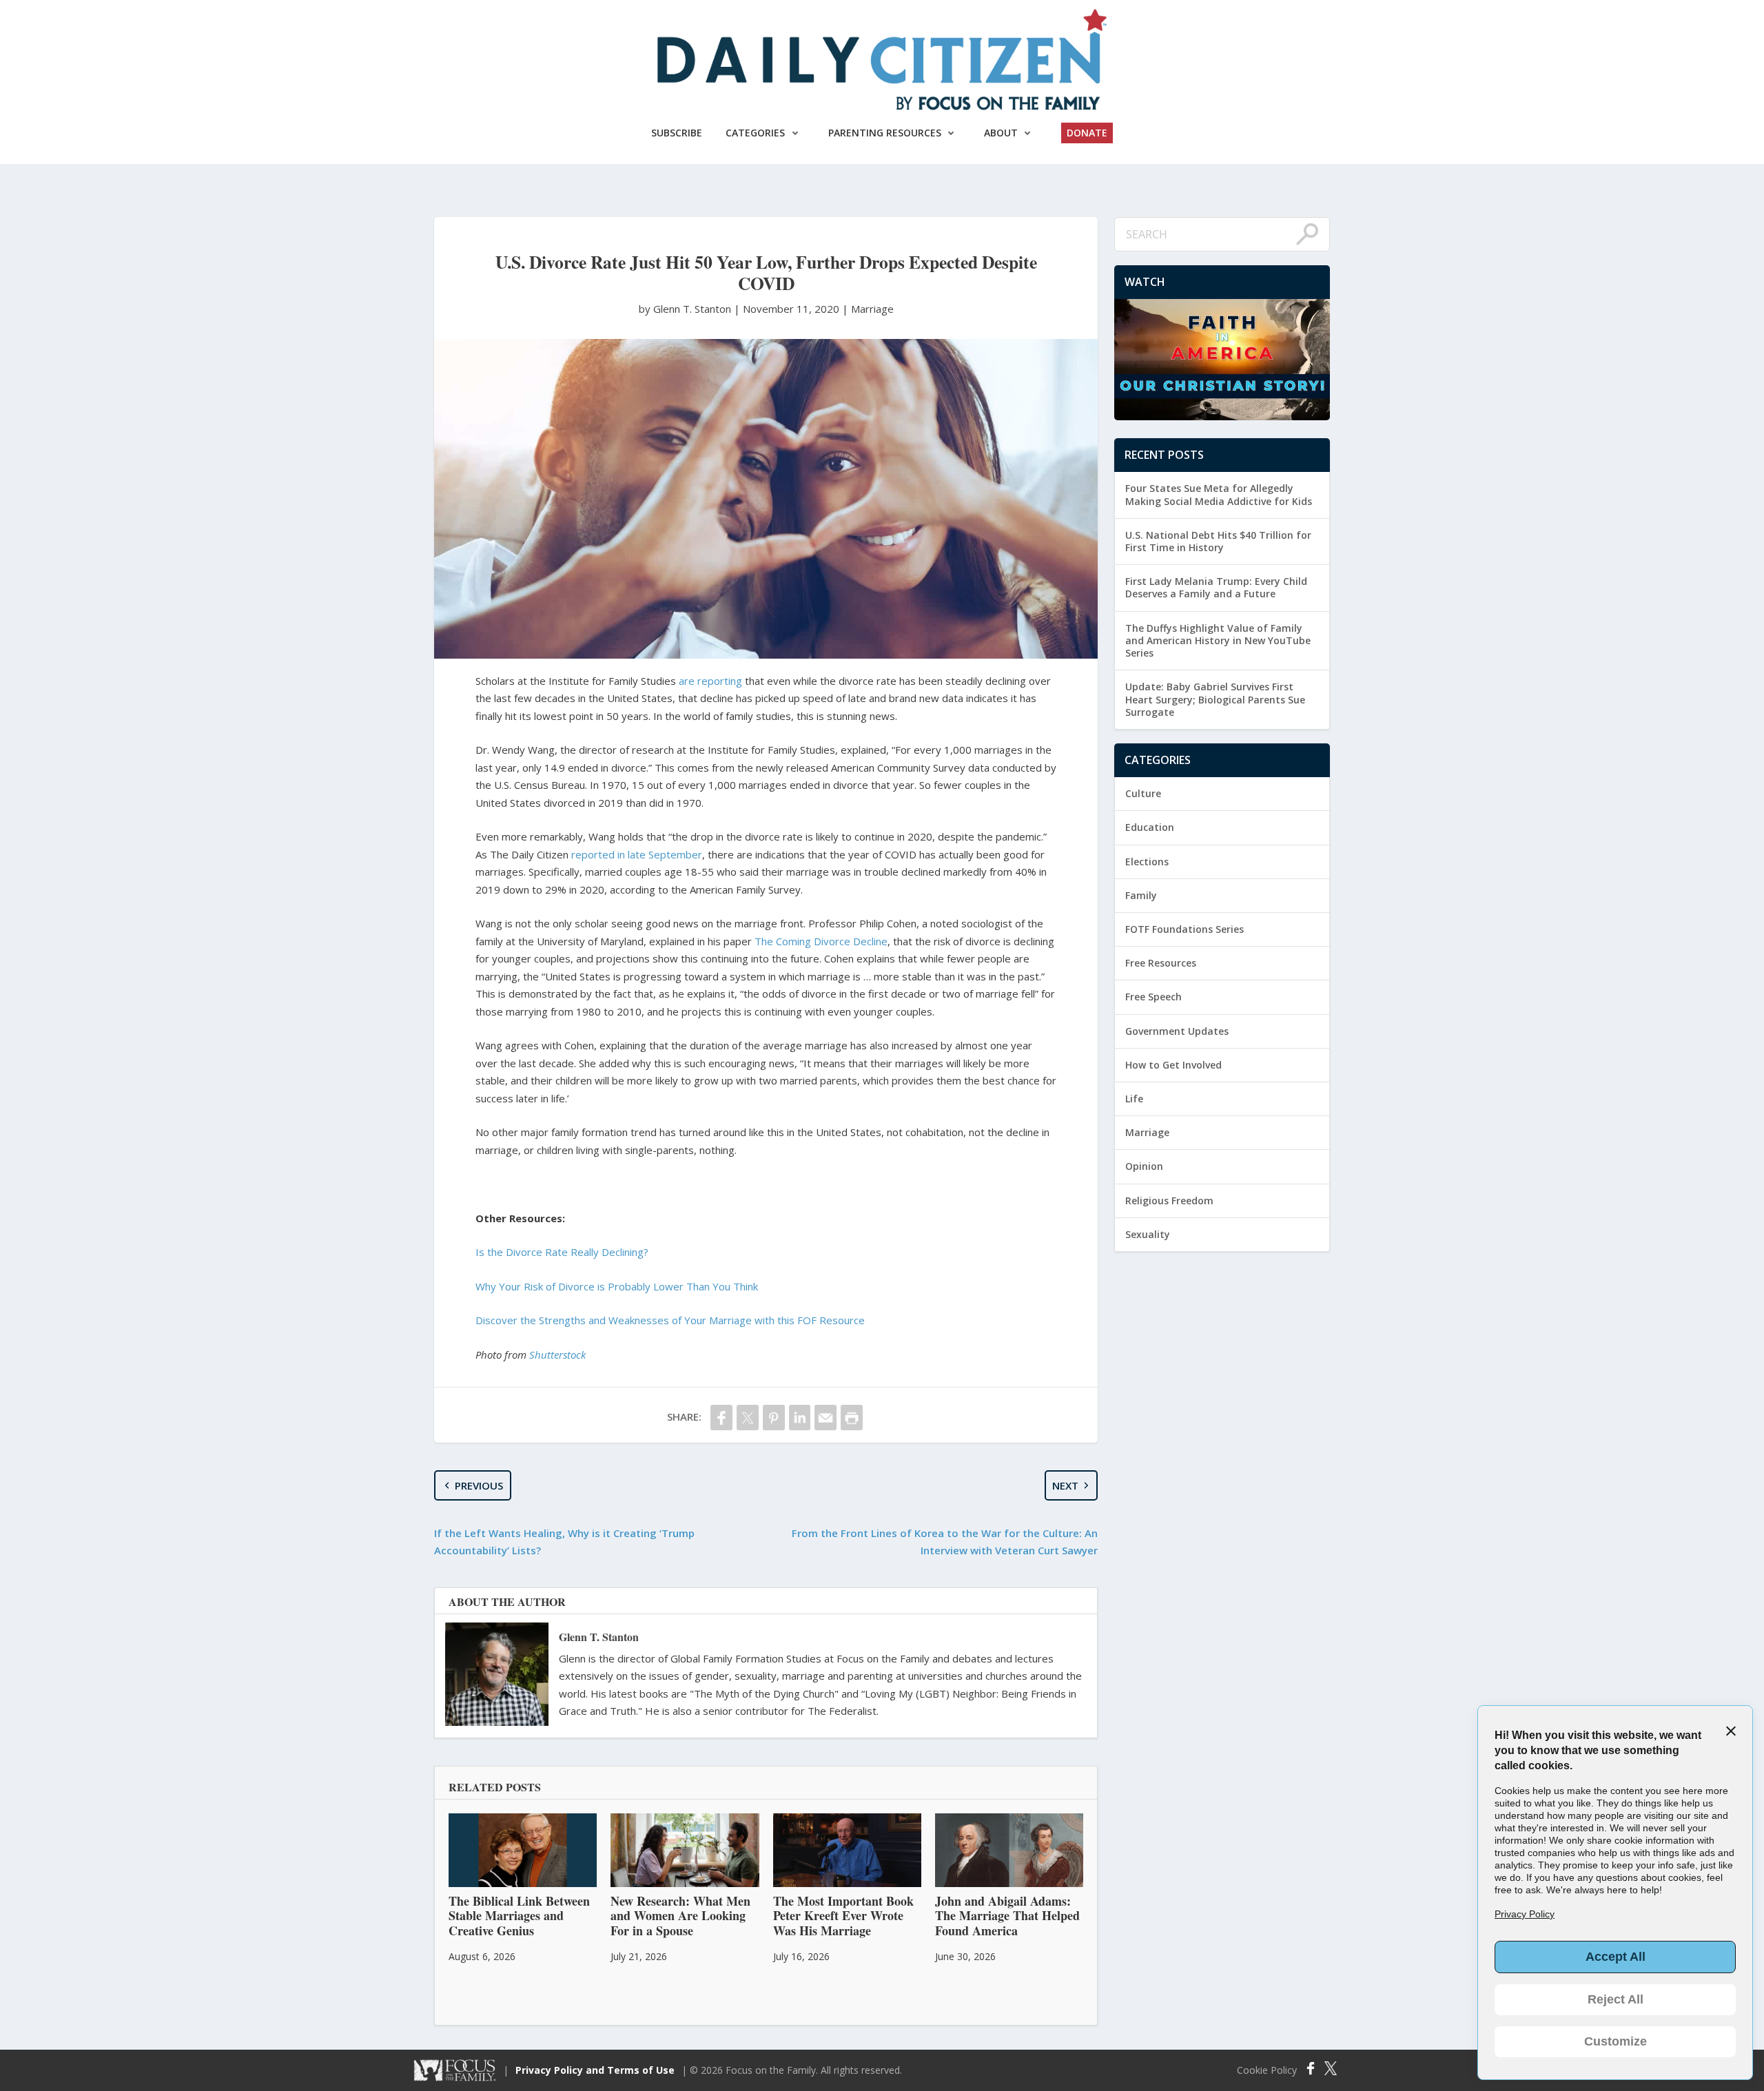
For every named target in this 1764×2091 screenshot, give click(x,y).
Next (1065, 1485)
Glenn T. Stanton (599, 1637)
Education (1150, 827)
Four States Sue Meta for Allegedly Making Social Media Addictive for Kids (1219, 494)
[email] (825, 1418)
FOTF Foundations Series (1184, 929)
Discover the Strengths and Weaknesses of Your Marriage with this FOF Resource (670, 1320)
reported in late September (637, 854)
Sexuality (1148, 1234)
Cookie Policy (1267, 2070)
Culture (1143, 793)
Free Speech (1153, 997)
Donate (1087, 133)
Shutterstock (557, 1354)
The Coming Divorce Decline (821, 941)
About (1001, 133)
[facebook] (721, 1418)
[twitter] (748, 1418)
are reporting (710, 681)
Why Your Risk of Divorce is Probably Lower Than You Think (617, 1286)
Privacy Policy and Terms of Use (595, 2070)
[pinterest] (774, 1418)
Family (1141, 895)
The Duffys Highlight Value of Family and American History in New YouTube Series (1218, 640)
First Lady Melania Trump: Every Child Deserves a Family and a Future (1216, 587)
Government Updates (1177, 1031)
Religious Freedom (1169, 1201)
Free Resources (1161, 963)
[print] (852, 1418)
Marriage (872, 309)
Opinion (1144, 1166)
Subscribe (677, 133)
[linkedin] (800, 1418)
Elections (1147, 862)
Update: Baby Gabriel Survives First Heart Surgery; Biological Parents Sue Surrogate (1215, 699)
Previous (479, 1485)
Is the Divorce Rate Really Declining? (562, 1252)
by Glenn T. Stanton (686, 309)
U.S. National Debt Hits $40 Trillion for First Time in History (1218, 541)
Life (1134, 1099)
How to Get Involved (1173, 1065)
